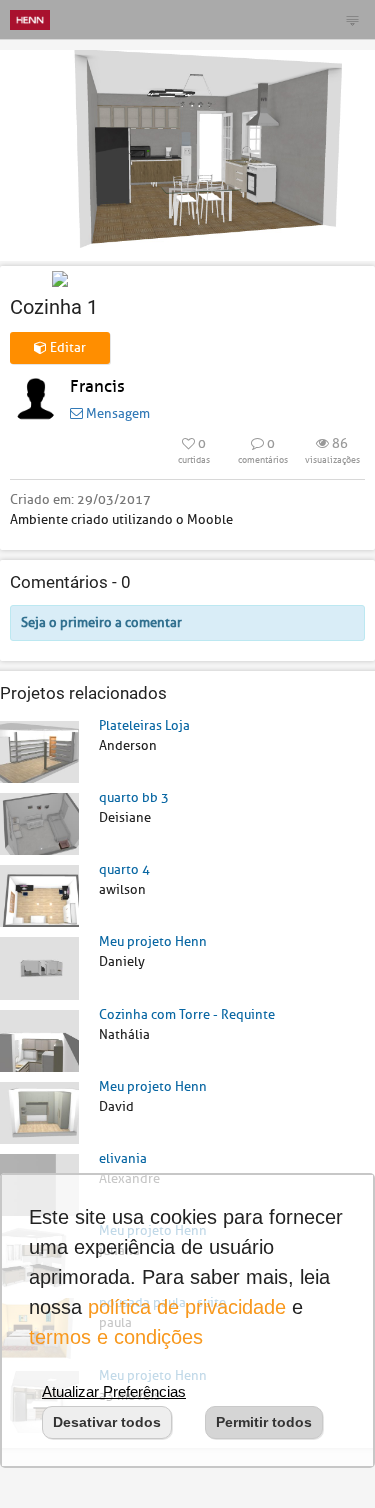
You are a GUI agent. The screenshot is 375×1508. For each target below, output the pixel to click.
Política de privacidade (187, 1307)
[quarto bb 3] (39, 823)
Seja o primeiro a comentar (101, 622)
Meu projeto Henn (153, 941)
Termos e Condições (116, 1337)
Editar (66, 347)
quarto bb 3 (134, 797)
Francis (97, 386)
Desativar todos (107, 1422)
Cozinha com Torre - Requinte (187, 1014)
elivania (123, 1158)
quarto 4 (124, 869)
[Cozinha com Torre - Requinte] (39, 1039)
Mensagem (116, 413)
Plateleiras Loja (144, 725)
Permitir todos (264, 1422)
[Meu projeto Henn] (39, 967)
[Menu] (352, 20)
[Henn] (30, 19)
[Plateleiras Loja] (39, 750)
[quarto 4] (39, 895)
